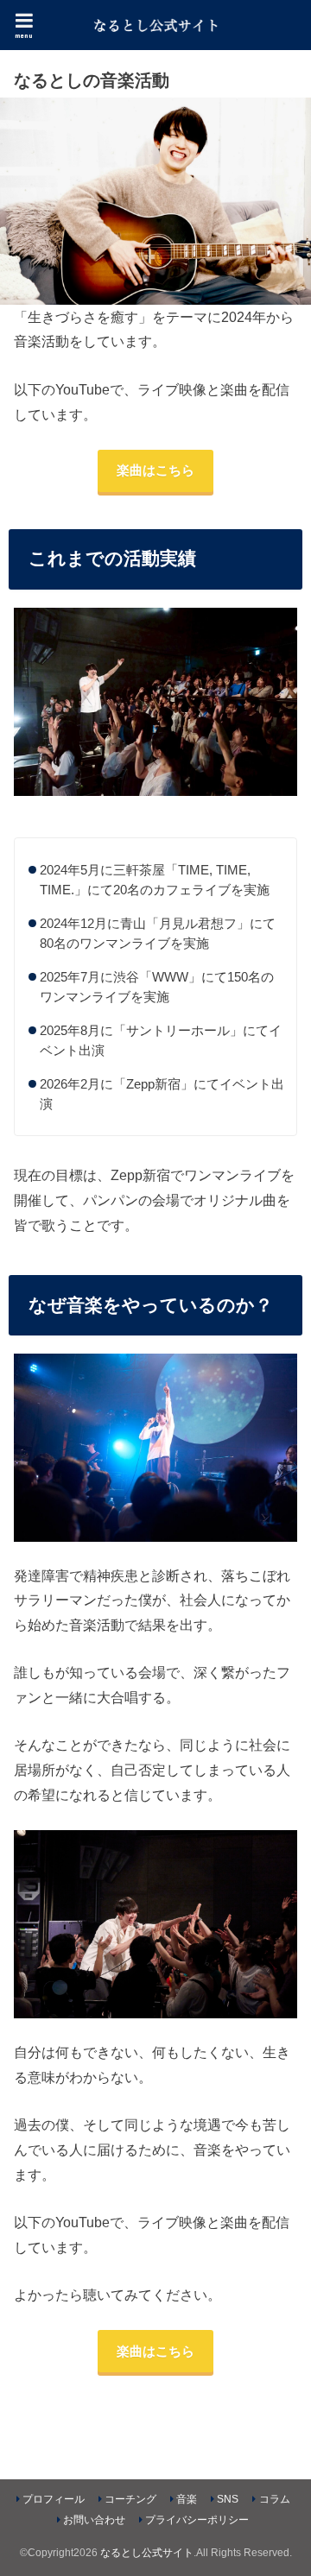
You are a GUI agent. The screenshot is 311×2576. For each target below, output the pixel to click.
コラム (275, 2499)
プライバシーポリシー (197, 2520)
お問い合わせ (94, 2520)
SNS (228, 2499)
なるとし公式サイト (147, 2553)
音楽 (187, 2499)
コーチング (130, 2499)
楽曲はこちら (155, 470)
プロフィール (54, 2499)
